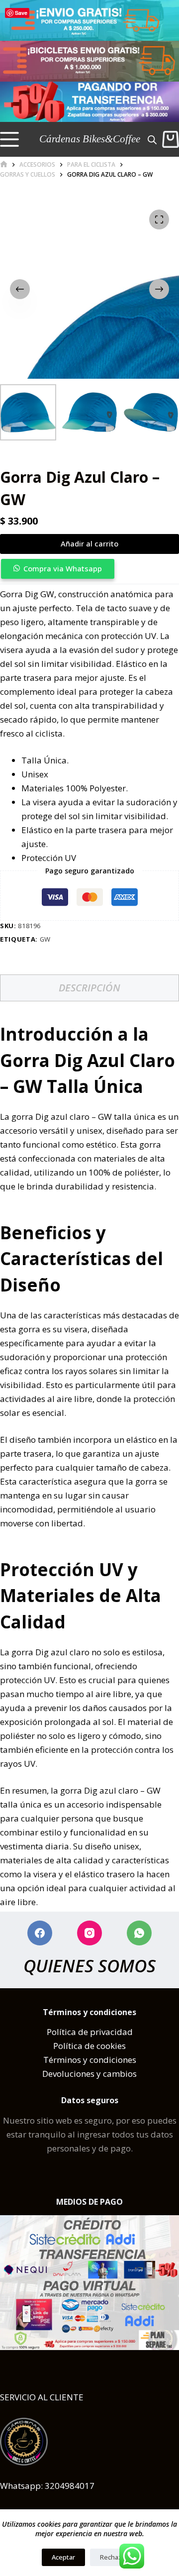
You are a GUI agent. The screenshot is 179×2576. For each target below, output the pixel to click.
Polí (54, 2032)
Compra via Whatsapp (63, 568)
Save (21, 13)
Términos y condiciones (90, 2060)
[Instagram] (89, 1933)
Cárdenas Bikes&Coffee (90, 139)
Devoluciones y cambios (89, 2074)
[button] (89, 569)
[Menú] (9, 139)
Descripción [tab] (89, 988)
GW (45, 939)
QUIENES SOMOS (89, 1966)
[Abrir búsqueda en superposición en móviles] (152, 139)
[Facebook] (40, 1933)
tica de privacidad (97, 2032)
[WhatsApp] (139, 1933)
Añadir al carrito (89, 543)
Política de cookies (89, 2046)
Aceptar (63, 2557)
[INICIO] (4, 164)
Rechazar (114, 2557)
